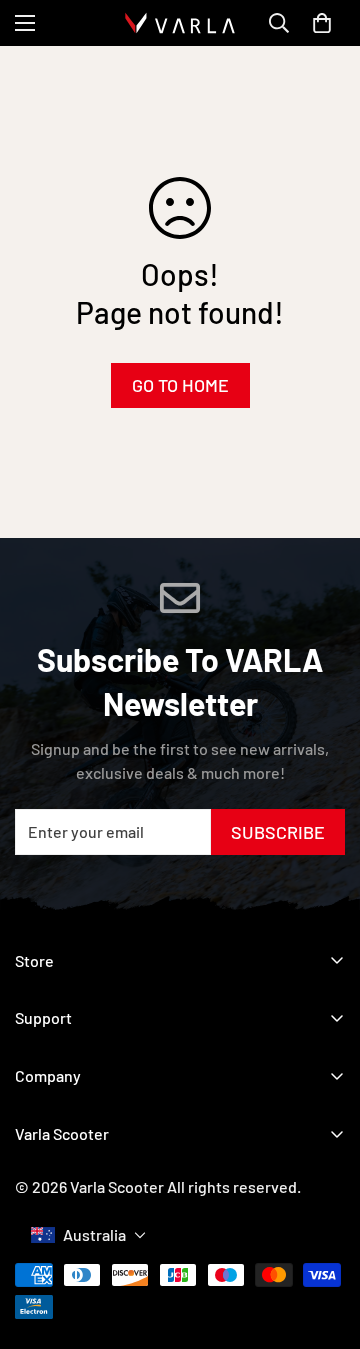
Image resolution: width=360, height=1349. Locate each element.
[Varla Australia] (180, 23)
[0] (322, 23)
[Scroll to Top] (324, 1219)
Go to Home (180, 385)
